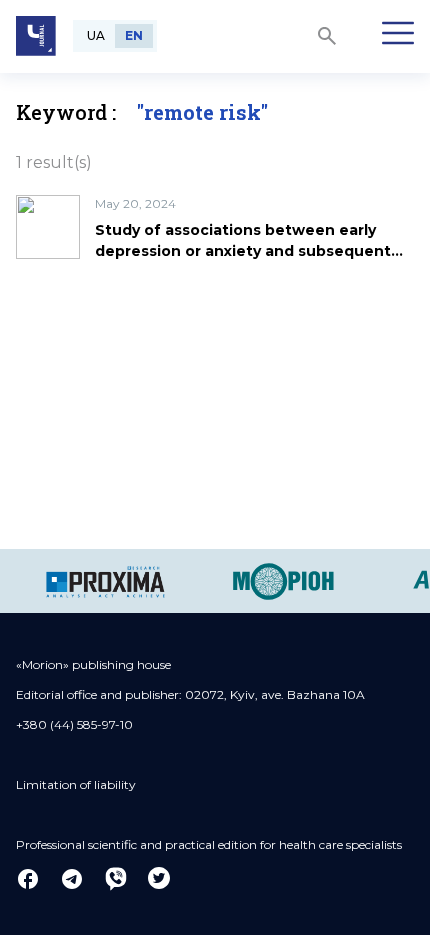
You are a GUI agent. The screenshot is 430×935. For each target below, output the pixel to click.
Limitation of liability (76, 784)
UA (96, 35)
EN (134, 35)
